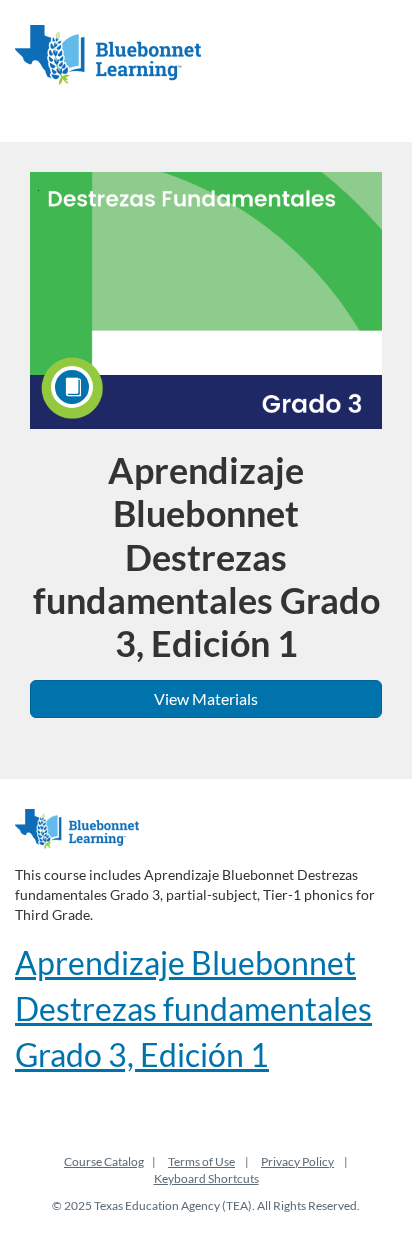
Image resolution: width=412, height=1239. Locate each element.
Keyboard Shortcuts (206, 1178)
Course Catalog (104, 1161)
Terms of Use (201, 1161)
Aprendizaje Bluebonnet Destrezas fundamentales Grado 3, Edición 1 (193, 1008)
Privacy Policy (297, 1161)
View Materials (206, 698)
